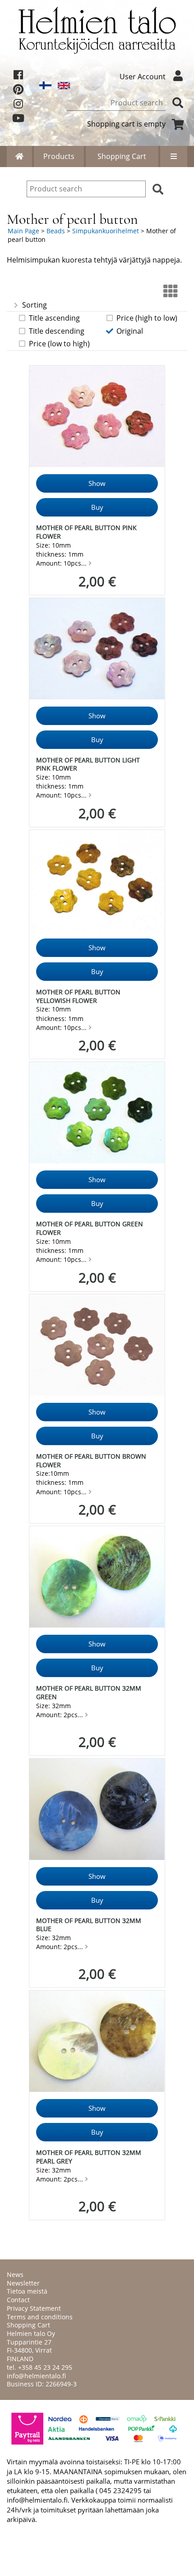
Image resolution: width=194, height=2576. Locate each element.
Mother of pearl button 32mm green (89, 1692)
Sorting (35, 305)
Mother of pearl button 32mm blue (89, 1925)
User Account (143, 77)
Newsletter (23, 2283)
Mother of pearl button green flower (90, 1228)
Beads (56, 231)
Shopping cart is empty (126, 124)
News (15, 2274)
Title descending (57, 331)
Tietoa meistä (27, 2291)
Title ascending (54, 318)
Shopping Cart (122, 156)
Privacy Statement (34, 2308)
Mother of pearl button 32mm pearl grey (89, 2157)
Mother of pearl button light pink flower (88, 764)
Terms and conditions (40, 2317)
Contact (18, 2300)
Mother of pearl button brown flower (91, 1460)
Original (130, 331)
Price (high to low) (147, 318)
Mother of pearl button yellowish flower (78, 996)
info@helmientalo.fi (36, 2376)
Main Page (23, 231)
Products (59, 156)
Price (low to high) (59, 344)
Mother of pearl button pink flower (86, 532)
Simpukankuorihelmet (106, 231)
